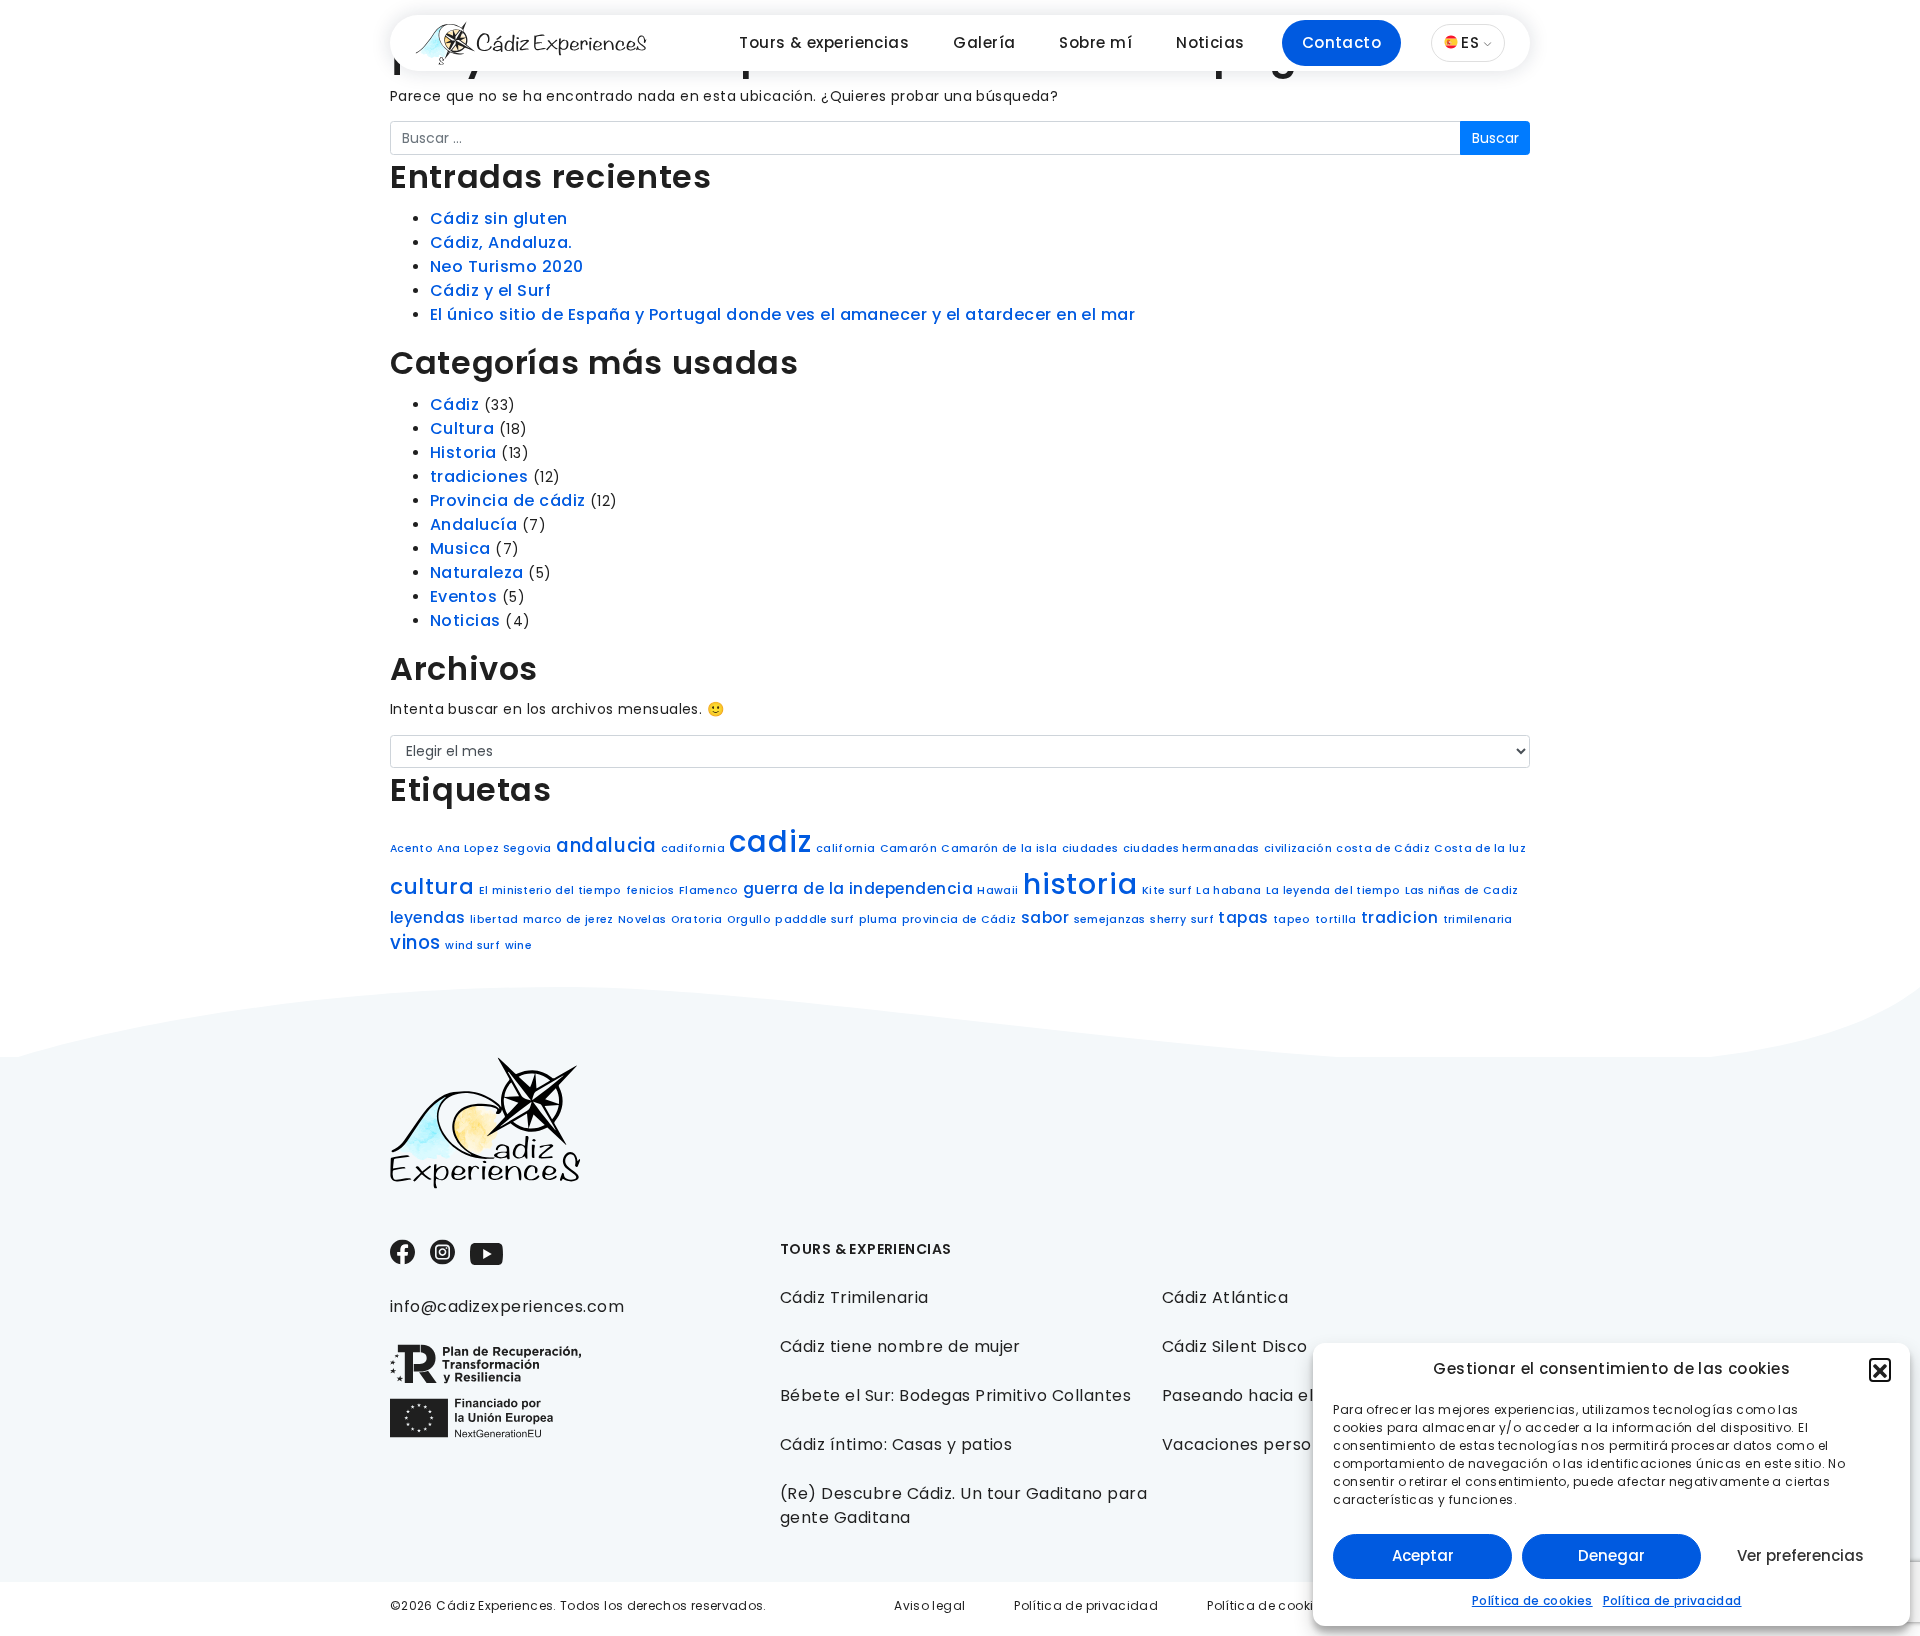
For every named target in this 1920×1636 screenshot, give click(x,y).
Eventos (463, 596)
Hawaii (997, 890)
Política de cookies (1532, 1600)
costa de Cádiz (1382, 848)
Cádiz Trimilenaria (854, 1297)
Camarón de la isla (999, 848)
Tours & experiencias (824, 42)
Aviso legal (929, 1605)
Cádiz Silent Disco (1235, 1346)
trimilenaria (1478, 919)
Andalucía (473, 524)
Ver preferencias (1800, 1555)
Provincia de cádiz (508, 500)
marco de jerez (568, 919)
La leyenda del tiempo (1333, 890)
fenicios (650, 890)
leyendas (428, 917)
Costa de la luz (1480, 848)
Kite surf (1167, 890)
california (845, 848)
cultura (432, 886)
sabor (1045, 917)
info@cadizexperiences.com (507, 1306)
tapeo (1292, 919)
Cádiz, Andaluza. (501, 242)
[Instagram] (442, 1251)
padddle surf (814, 919)
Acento (411, 848)
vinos (415, 942)
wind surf (472, 945)
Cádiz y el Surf (490, 290)
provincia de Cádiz (959, 919)
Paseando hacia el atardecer (1282, 1395)
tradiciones (479, 476)
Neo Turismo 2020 (507, 266)
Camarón (908, 848)
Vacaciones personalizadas (1275, 1444)
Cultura (462, 428)
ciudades (1090, 848)
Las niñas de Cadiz (1462, 890)
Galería (984, 42)
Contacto (1342, 42)
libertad (494, 919)
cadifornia (693, 848)
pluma (878, 919)
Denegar (1611, 1555)
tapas (1243, 917)
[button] (1880, 1369)
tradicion (1399, 917)
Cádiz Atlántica (1225, 1297)
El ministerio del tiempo (550, 890)
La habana (1228, 890)
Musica (460, 548)
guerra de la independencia (858, 888)
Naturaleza (477, 572)
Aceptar (1423, 1555)
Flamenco (709, 890)
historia (1080, 884)
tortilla (1336, 919)
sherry (1168, 919)
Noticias (1210, 42)
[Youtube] (486, 1252)
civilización (1298, 848)
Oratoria (697, 919)
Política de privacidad (1672, 1600)
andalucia (606, 845)
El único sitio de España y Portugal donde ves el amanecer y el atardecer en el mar (782, 314)
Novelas (642, 919)
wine (518, 945)
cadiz (770, 841)
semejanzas (1110, 919)
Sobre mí (1095, 42)
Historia (463, 452)
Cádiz (454, 404)
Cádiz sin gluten (499, 218)
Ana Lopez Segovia (494, 848)
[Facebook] (402, 1251)
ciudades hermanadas (1191, 848)
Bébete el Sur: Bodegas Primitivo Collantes (955, 1395)
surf (1202, 919)
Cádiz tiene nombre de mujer (900, 1346)
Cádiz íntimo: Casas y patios (896, 1444)
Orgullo (749, 919)
